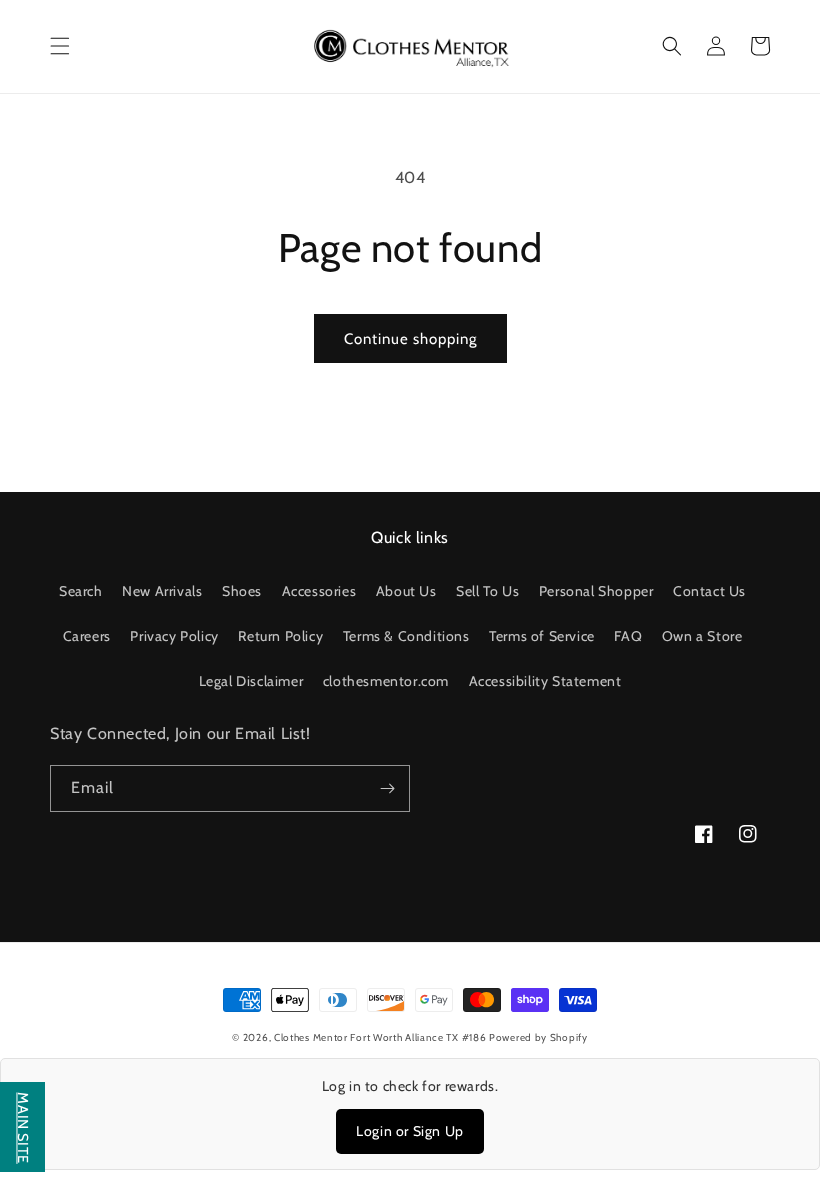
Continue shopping (410, 339)
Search (81, 591)
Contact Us (709, 591)
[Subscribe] (387, 788)
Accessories (319, 591)
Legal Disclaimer (251, 681)
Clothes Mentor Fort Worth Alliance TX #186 (381, 1037)
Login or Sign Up (410, 1131)
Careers (87, 636)
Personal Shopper (596, 591)
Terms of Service (542, 636)
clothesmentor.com (386, 681)
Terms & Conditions (406, 636)
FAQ (628, 636)
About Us (406, 591)
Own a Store (702, 636)
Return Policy (280, 636)
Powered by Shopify (538, 1037)
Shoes (242, 591)
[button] (60, 46)
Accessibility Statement (545, 681)
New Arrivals (162, 591)
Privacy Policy (174, 636)
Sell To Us (487, 591)
